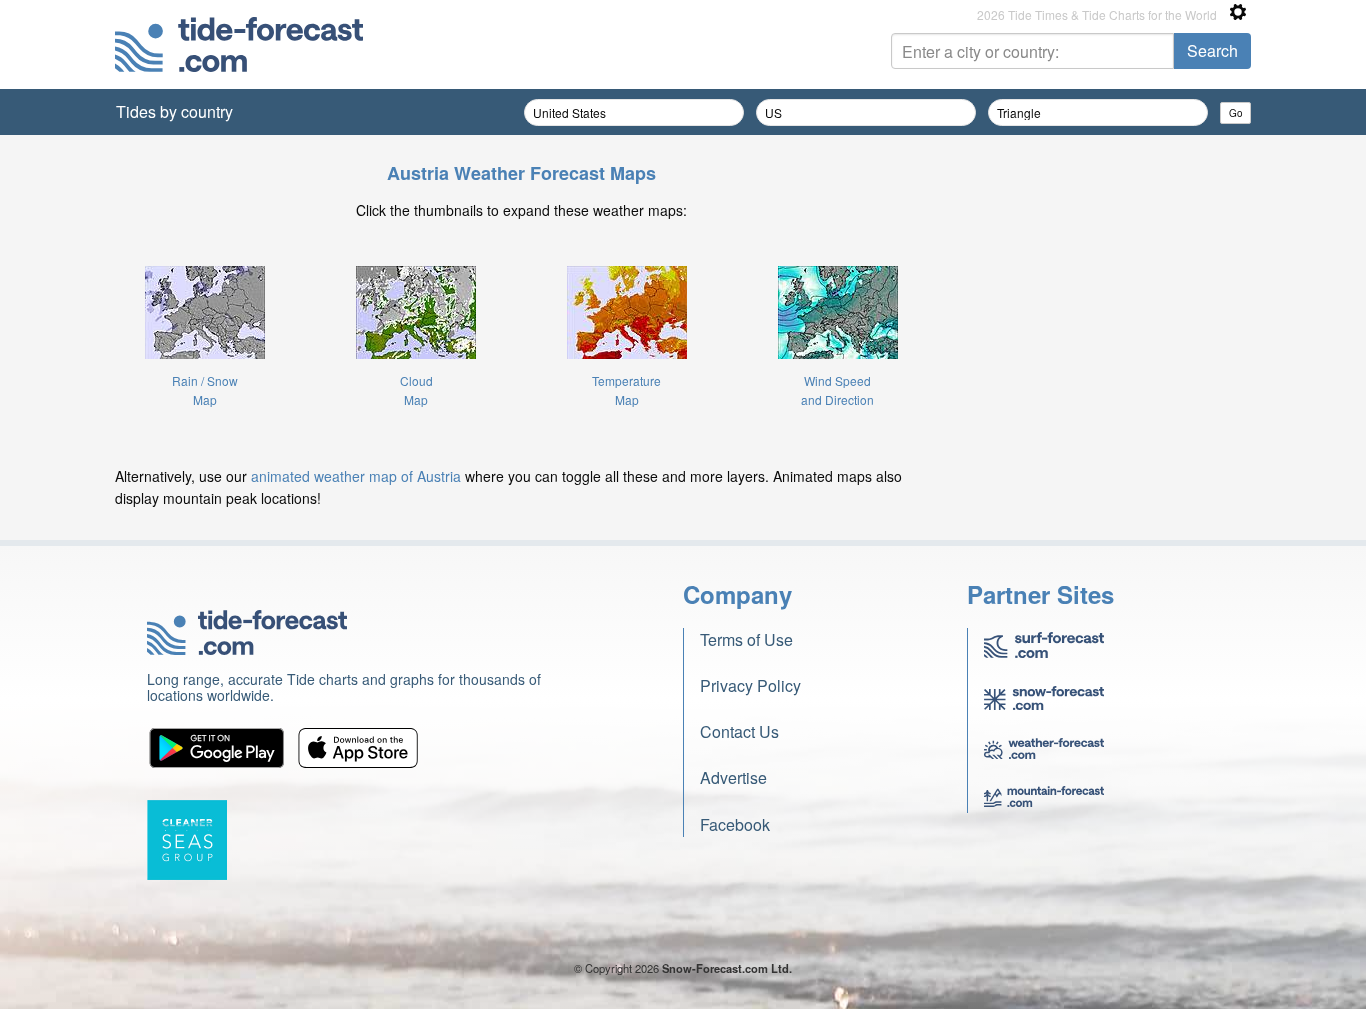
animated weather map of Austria (356, 476)
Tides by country (174, 111)
